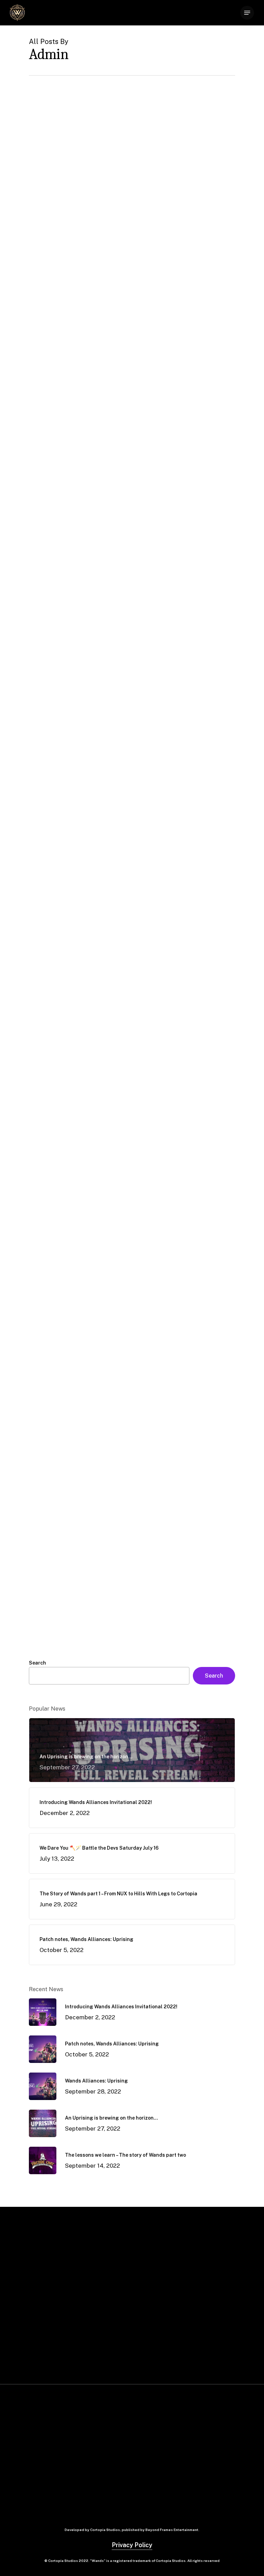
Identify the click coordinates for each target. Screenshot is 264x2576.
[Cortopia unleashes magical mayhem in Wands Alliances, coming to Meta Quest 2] (78, 1563)
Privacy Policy (132, 2545)
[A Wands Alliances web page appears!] (78, 1231)
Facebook (155, 2458)
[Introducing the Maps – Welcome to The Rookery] (78, 867)
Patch (72, 184)
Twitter (151, 2471)
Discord (152, 2445)
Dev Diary (81, 507)
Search (37, 1663)
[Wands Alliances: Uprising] (78, 356)
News (46, 341)
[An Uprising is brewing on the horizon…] (78, 522)
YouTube (153, 2484)
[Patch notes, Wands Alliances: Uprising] (78, 195)
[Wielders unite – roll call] (78, 1392)
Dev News (50, 184)
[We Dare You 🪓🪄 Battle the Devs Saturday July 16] (78, 693)
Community (53, 507)
